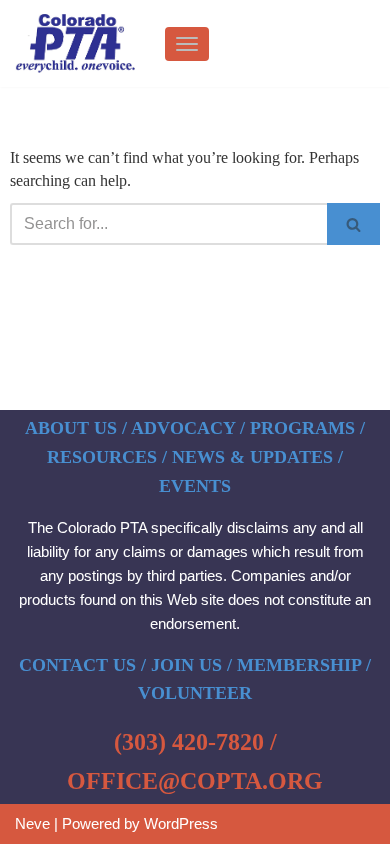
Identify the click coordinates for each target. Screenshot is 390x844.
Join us (186, 665)
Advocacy (183, 428)
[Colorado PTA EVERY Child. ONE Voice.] (75, 43)
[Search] (353, 224)
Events (195, 486)
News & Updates (252, 457)
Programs (302, 428)
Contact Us (77, 665)
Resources (102, 457)
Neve (32, 823)
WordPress (181, 823)
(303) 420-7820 (189, 742)
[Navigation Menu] (187, 44)
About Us (71, 428)
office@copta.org (195, 781)
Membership (299, 665)
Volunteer (195, 693)
